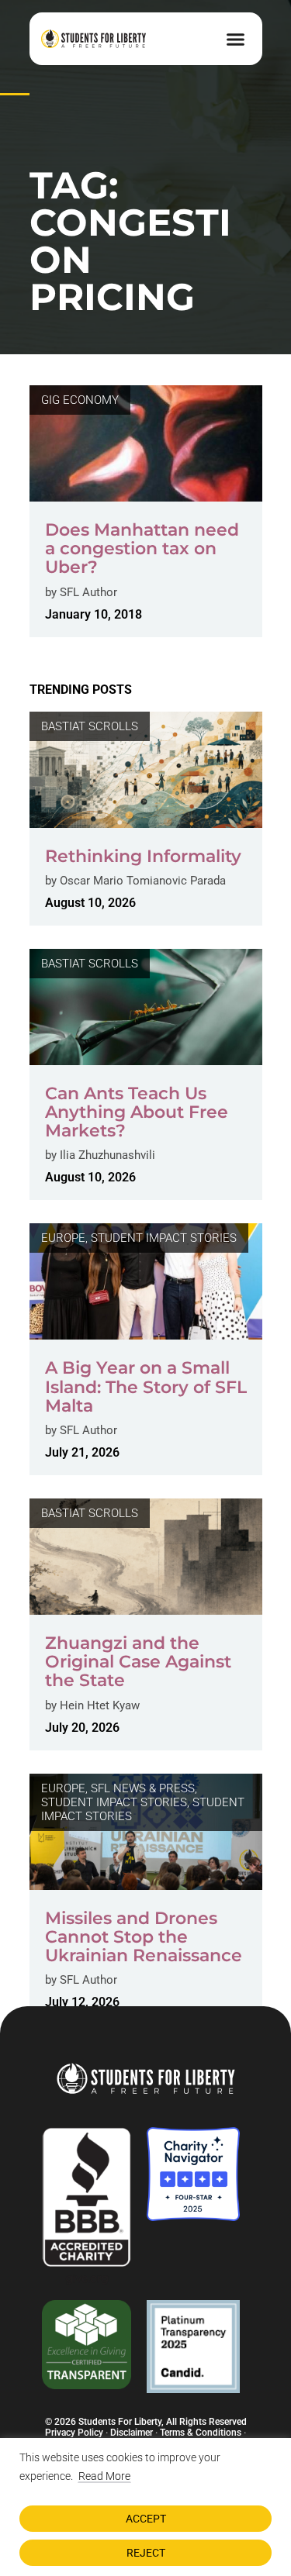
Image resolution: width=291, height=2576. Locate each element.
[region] (145, 2507)
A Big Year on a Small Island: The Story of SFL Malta (146, 1386)
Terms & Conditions (201, 2433)
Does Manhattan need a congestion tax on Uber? (142, 548)
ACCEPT (146, 2519)
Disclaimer (132, 2433)
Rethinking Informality (143, 856)
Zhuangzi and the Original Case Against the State (138, 1662)
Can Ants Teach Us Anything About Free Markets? (137, 1112)
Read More (104, 2476)
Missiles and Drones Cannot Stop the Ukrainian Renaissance (144, 1937)
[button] (236, 39)
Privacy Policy (74, 2433)
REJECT (146, 2553)
